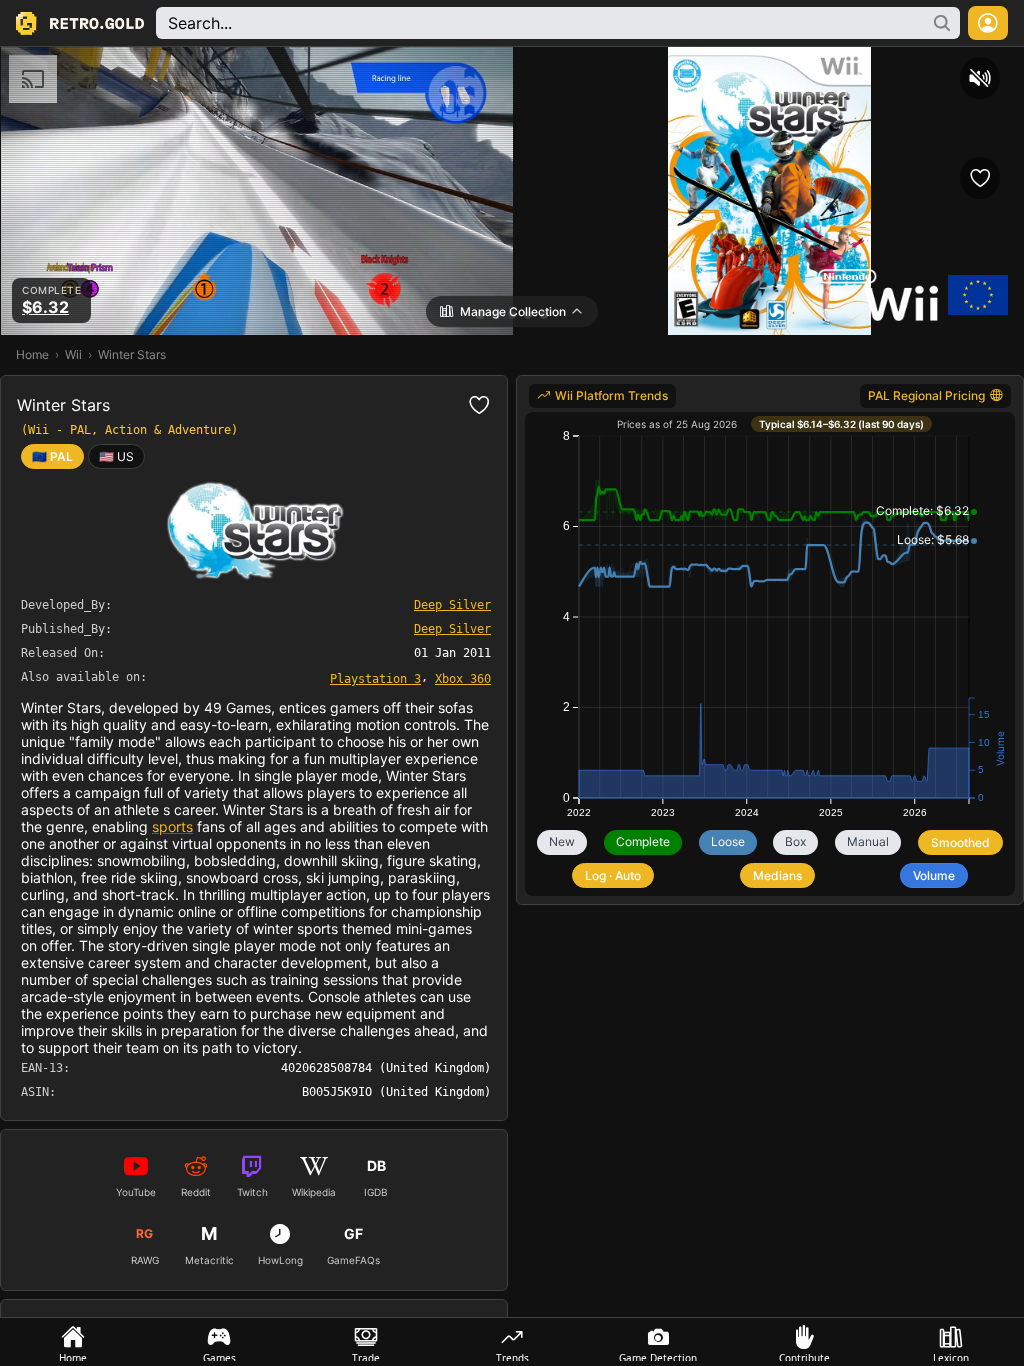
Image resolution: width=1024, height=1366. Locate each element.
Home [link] (32, 354)
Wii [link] (73, 354)
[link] (116, 456)
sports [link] (172, 826)
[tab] (73, 1342)
